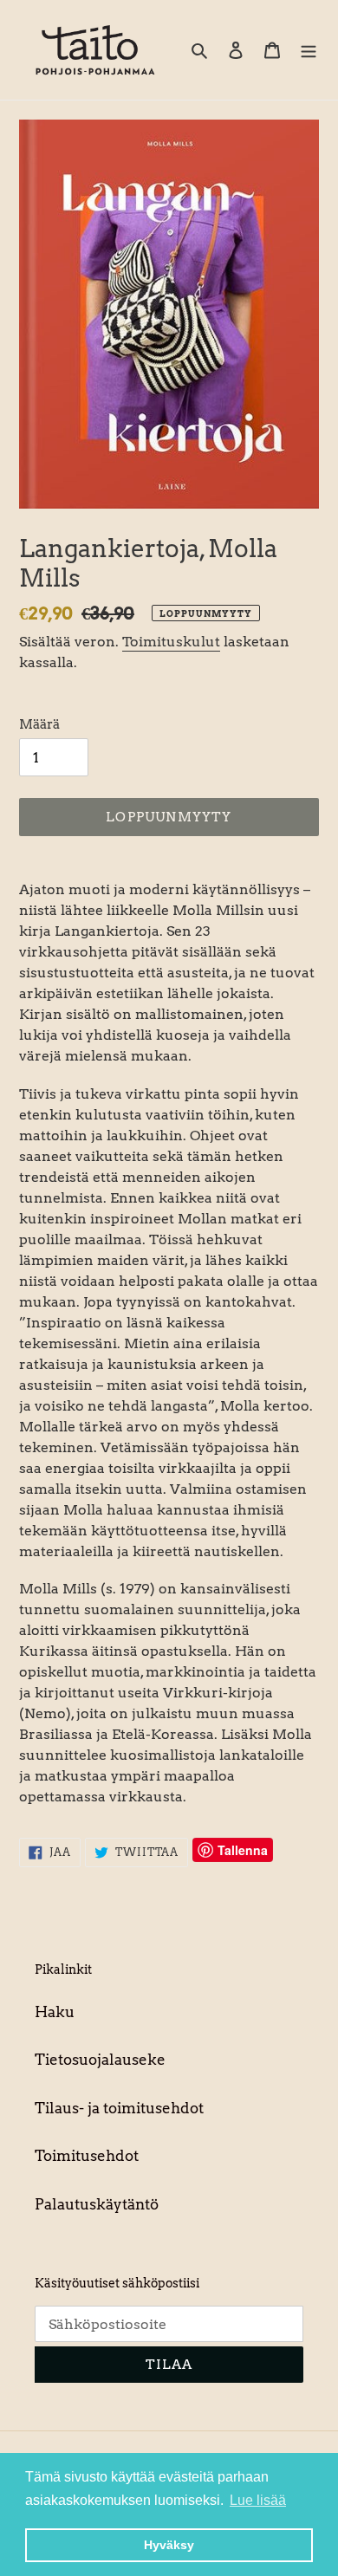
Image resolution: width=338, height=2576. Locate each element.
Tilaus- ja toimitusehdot (119, 2108)
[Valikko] (309, 50)
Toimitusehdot (87, 2156)
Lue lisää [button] (258, 2500)
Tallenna (243, 1850)
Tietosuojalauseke (100, 2060)
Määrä (39, 724)
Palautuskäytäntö (97, 2204)
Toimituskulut (171, 642)
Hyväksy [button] (169, 2545)
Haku (55, 2012)
